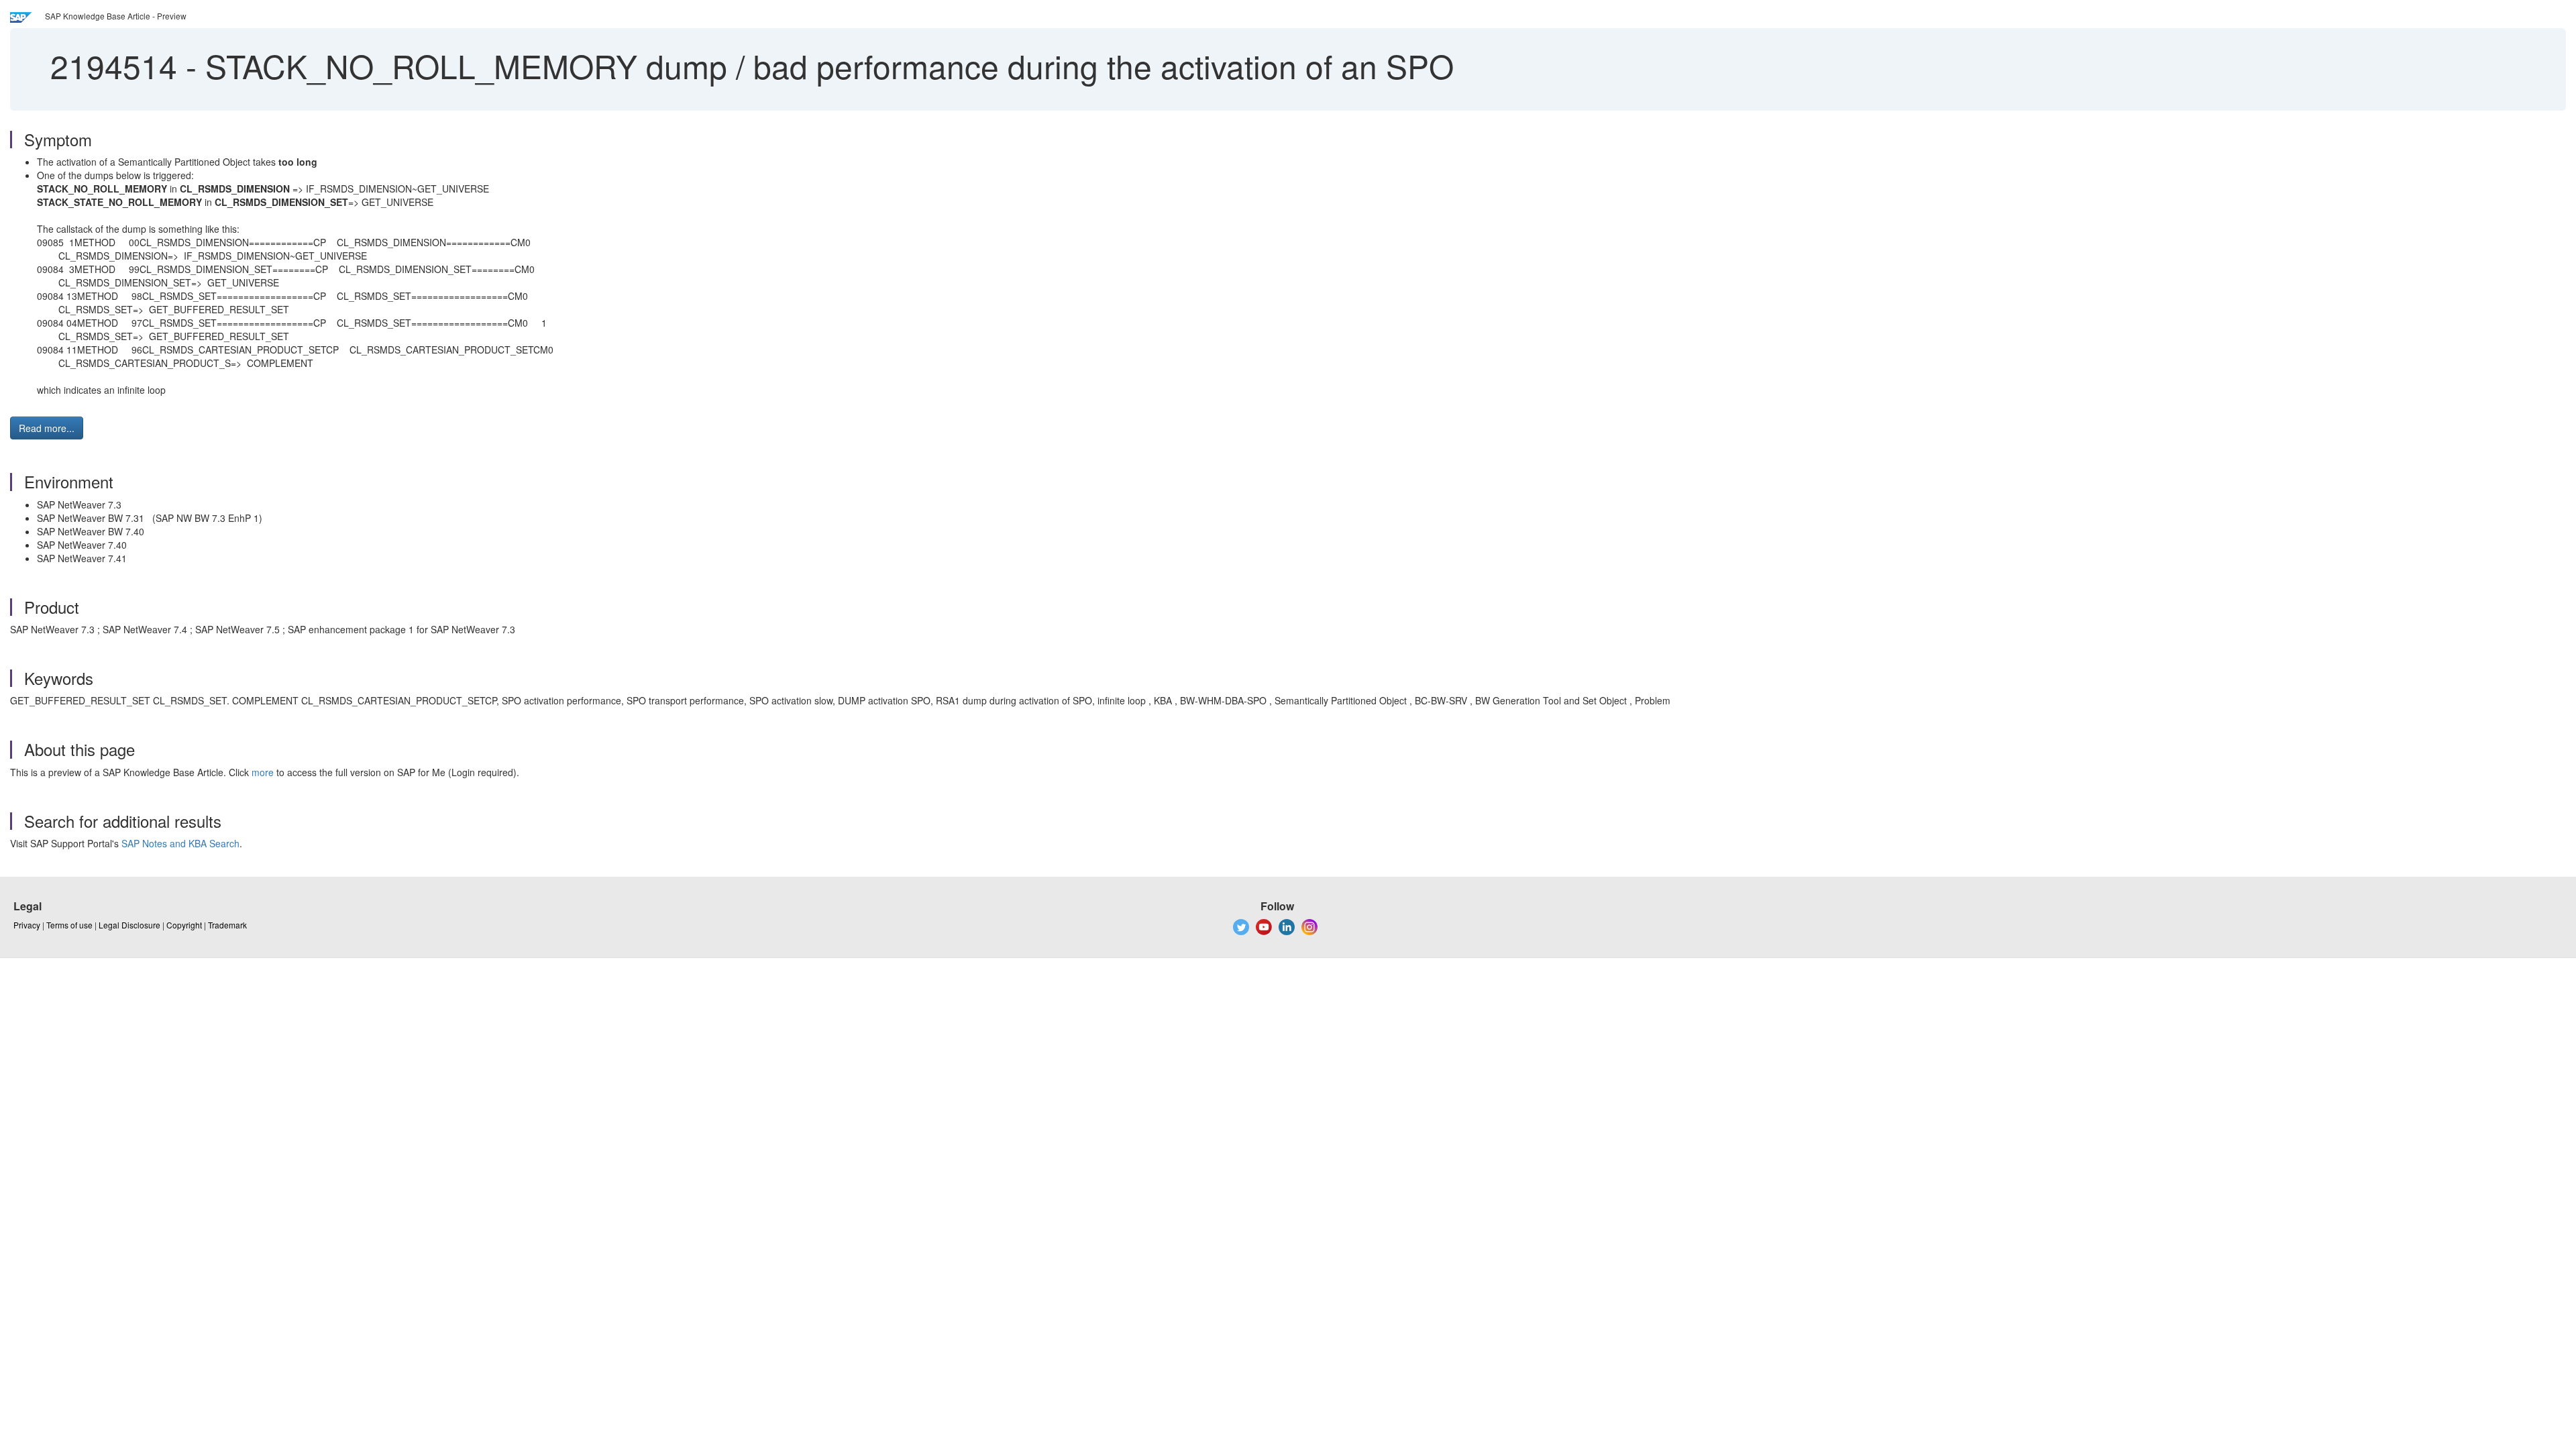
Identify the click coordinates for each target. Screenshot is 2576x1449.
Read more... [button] (47, 428)
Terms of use (69, 925)
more (263, 772)
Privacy (27, 925)
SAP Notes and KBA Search (180, 843)
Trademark (227, 925)
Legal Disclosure (129, 925)
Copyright (184, 925)
